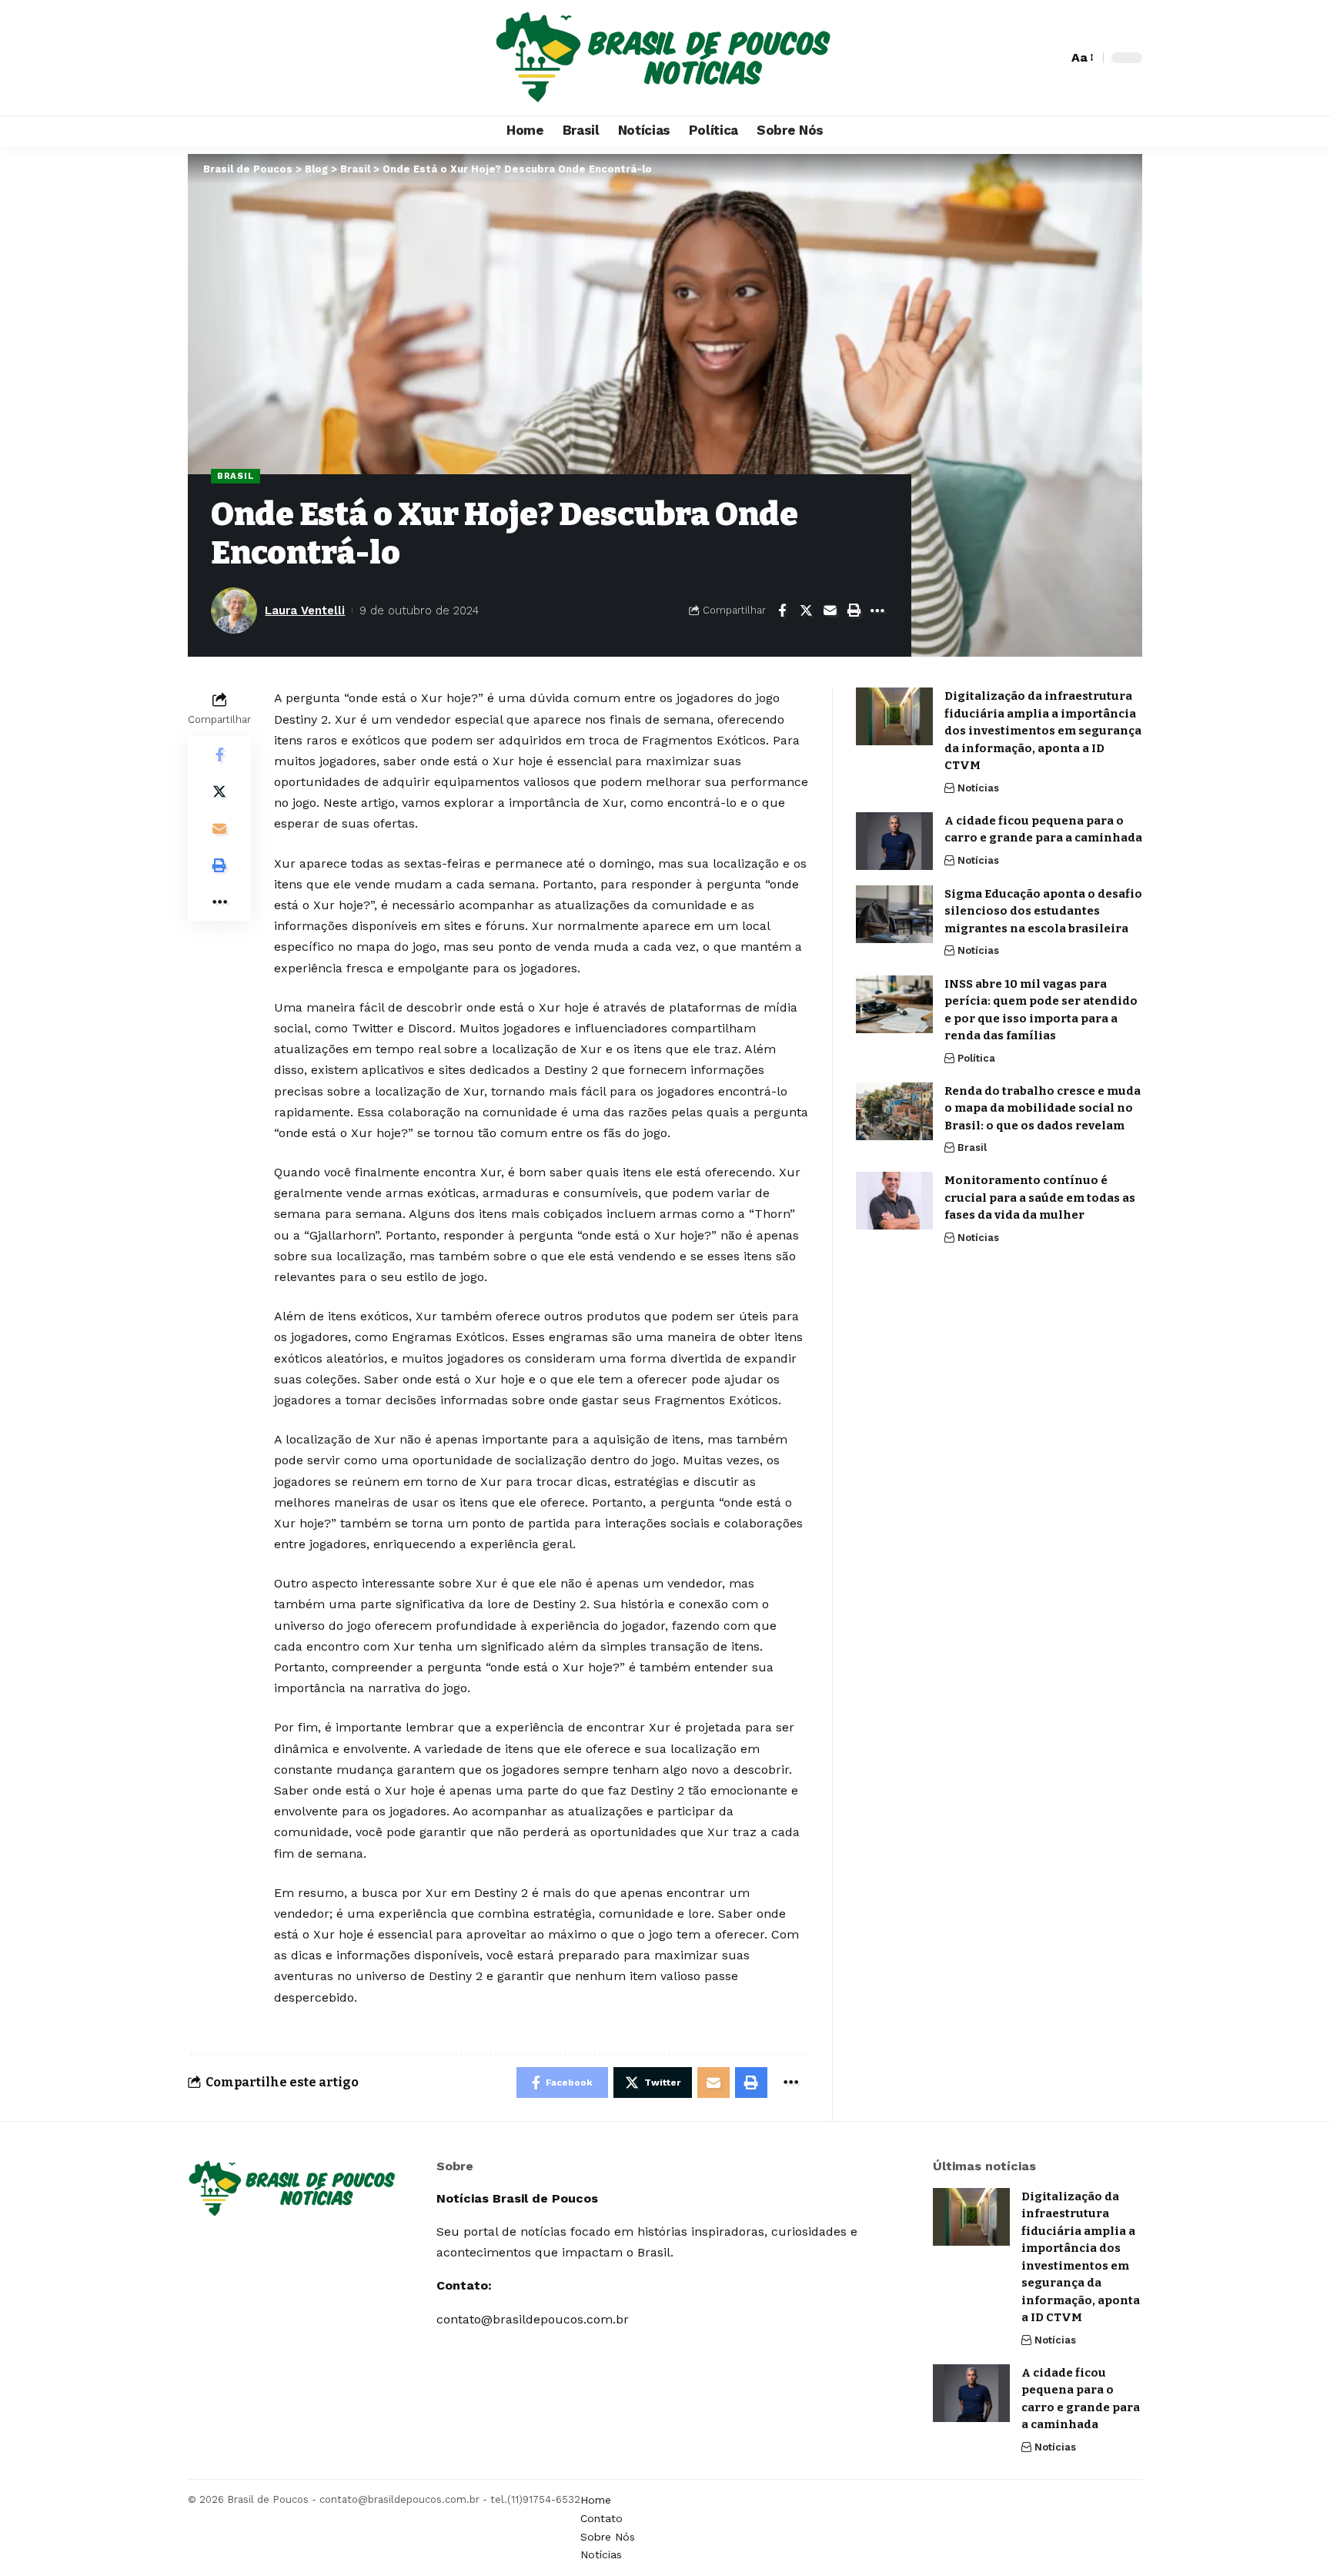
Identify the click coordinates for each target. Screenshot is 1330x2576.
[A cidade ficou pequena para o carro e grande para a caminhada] (894, 841)
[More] (877, 611)
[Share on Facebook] (782, 611)
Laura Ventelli (305, 611)
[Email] (830, 611)
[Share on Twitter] (806, 611)
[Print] (854, 611)
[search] (1052, 58)
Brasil (236, 476)
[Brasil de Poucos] (665, 58)
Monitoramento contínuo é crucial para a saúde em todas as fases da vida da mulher (1040, 1198)
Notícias (978, 788)
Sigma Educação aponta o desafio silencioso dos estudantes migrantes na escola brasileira (1043, 911)
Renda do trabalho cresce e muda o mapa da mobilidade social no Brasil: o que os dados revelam (1043, 1108)
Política (976, 1058)
